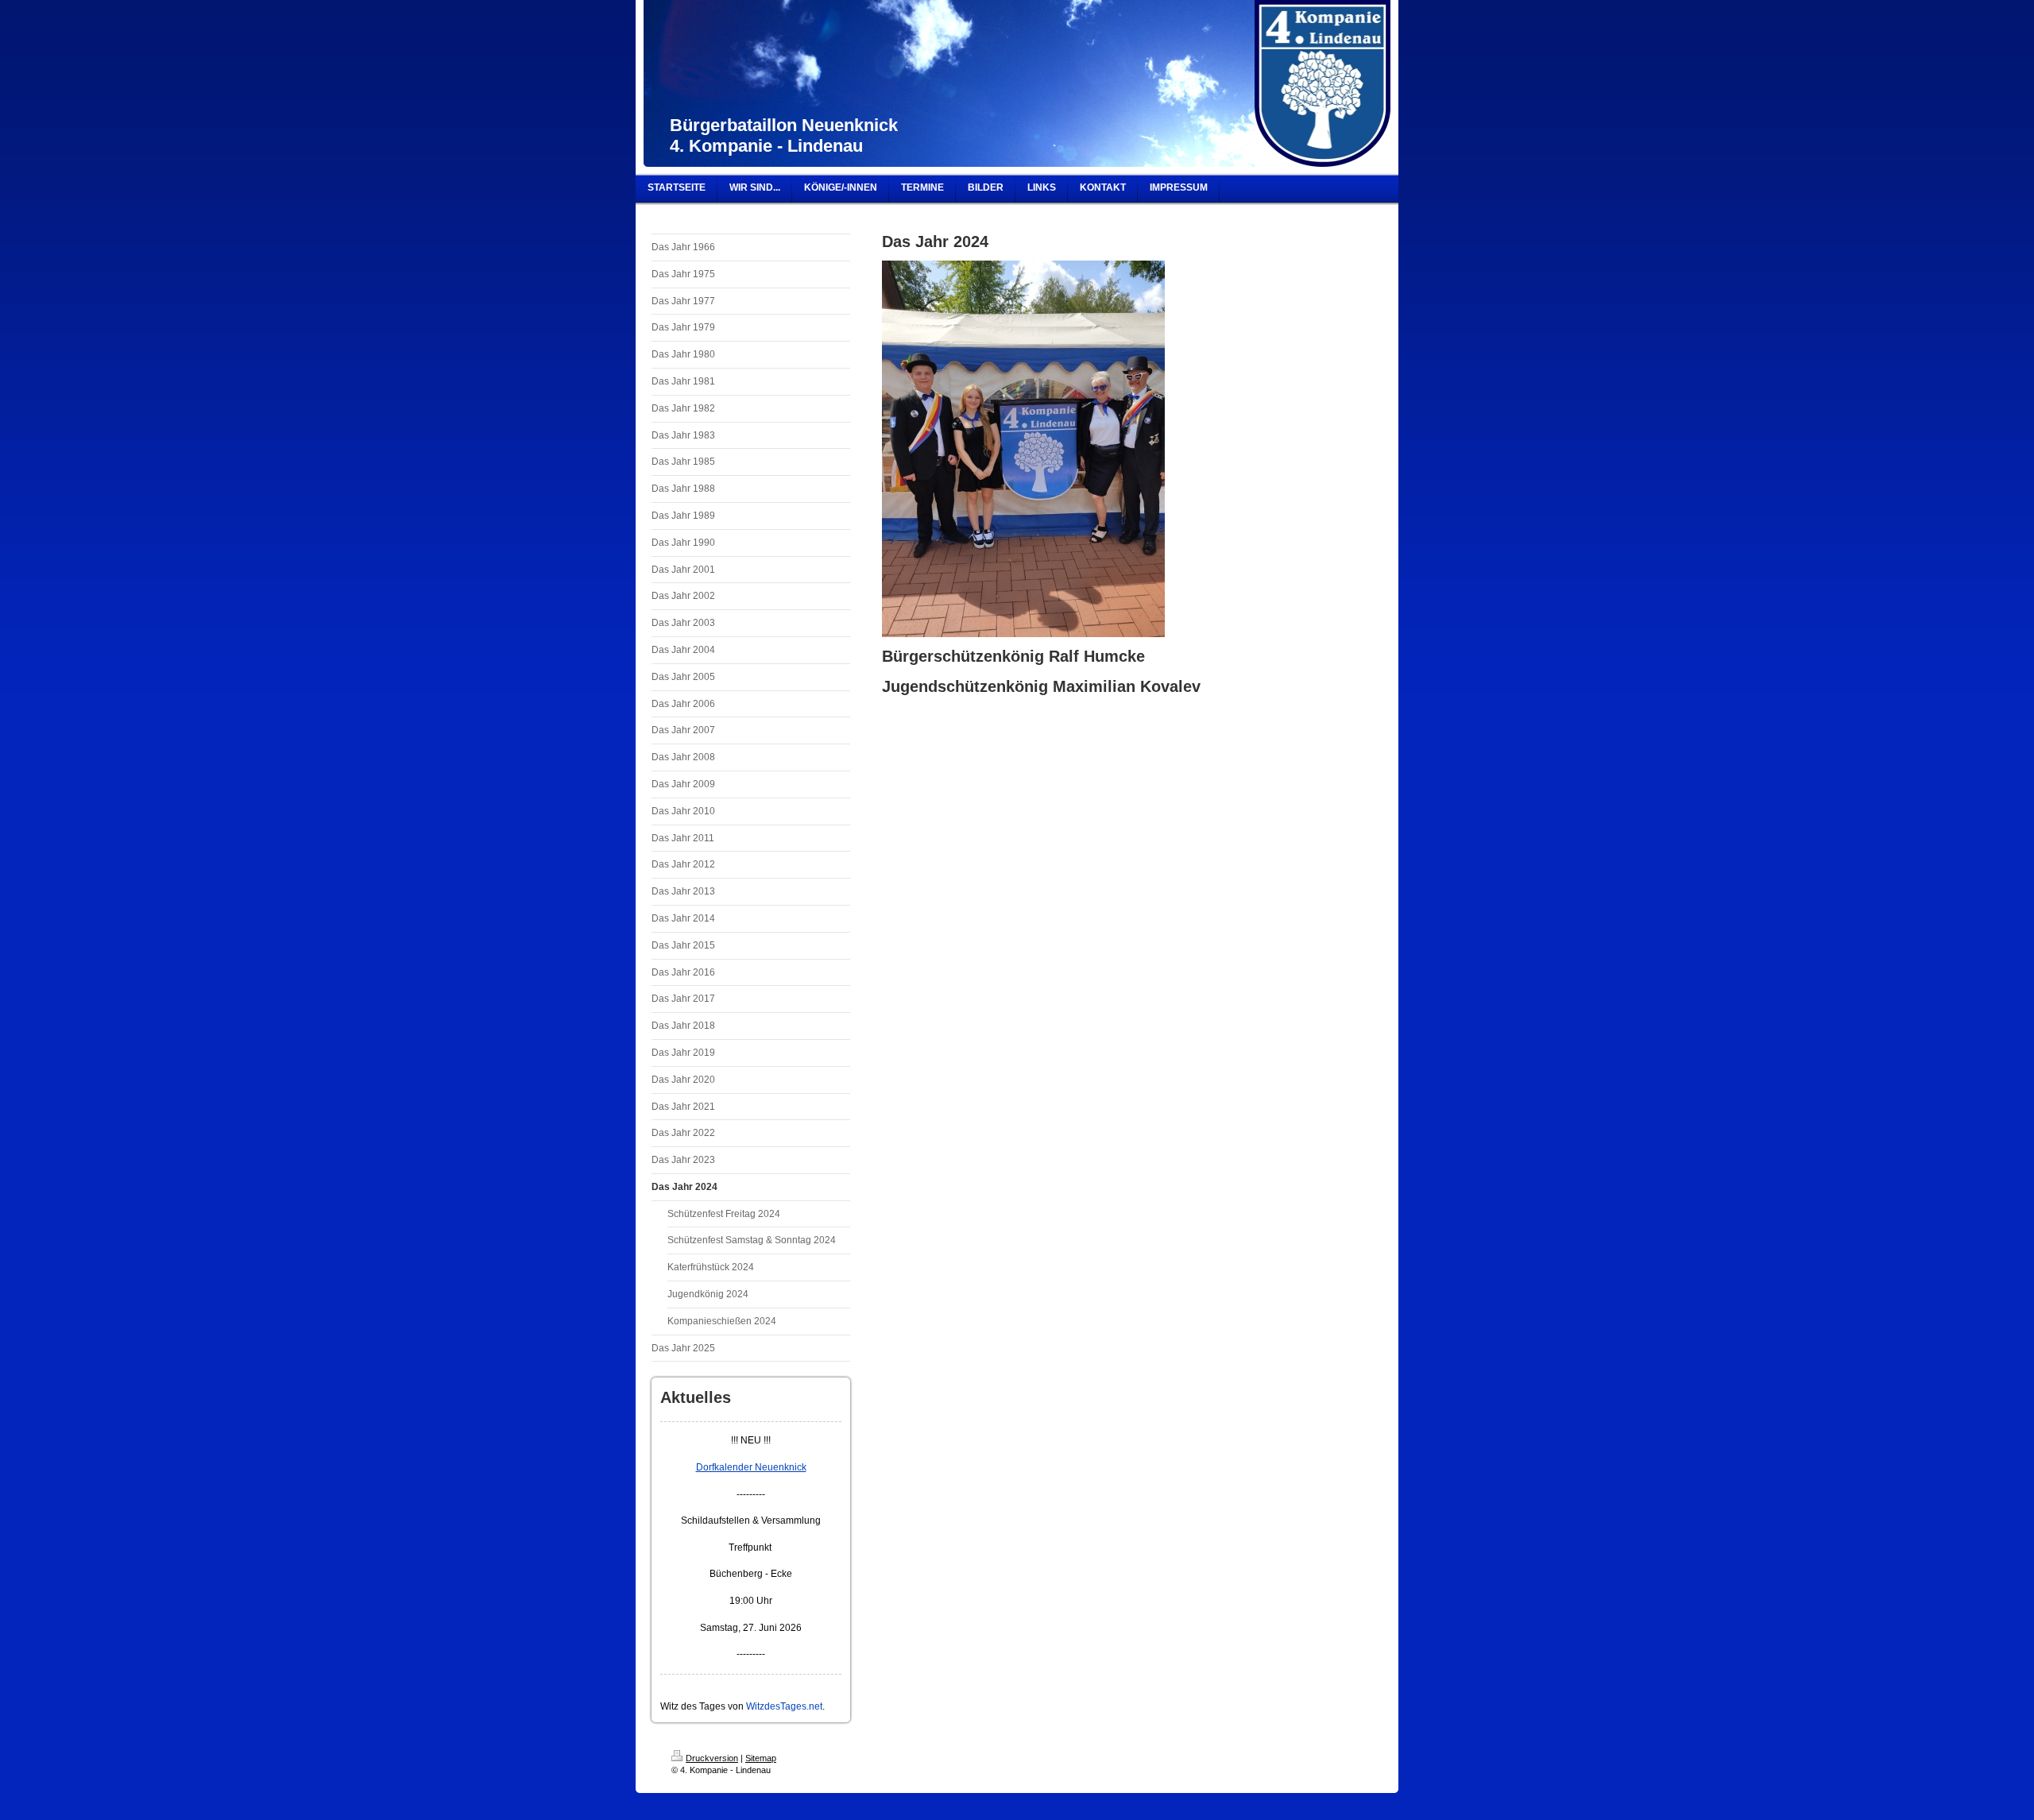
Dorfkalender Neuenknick (751, 1467)
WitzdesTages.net (784, 1706)
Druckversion (712, 1758)
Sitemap (761, 1758)
